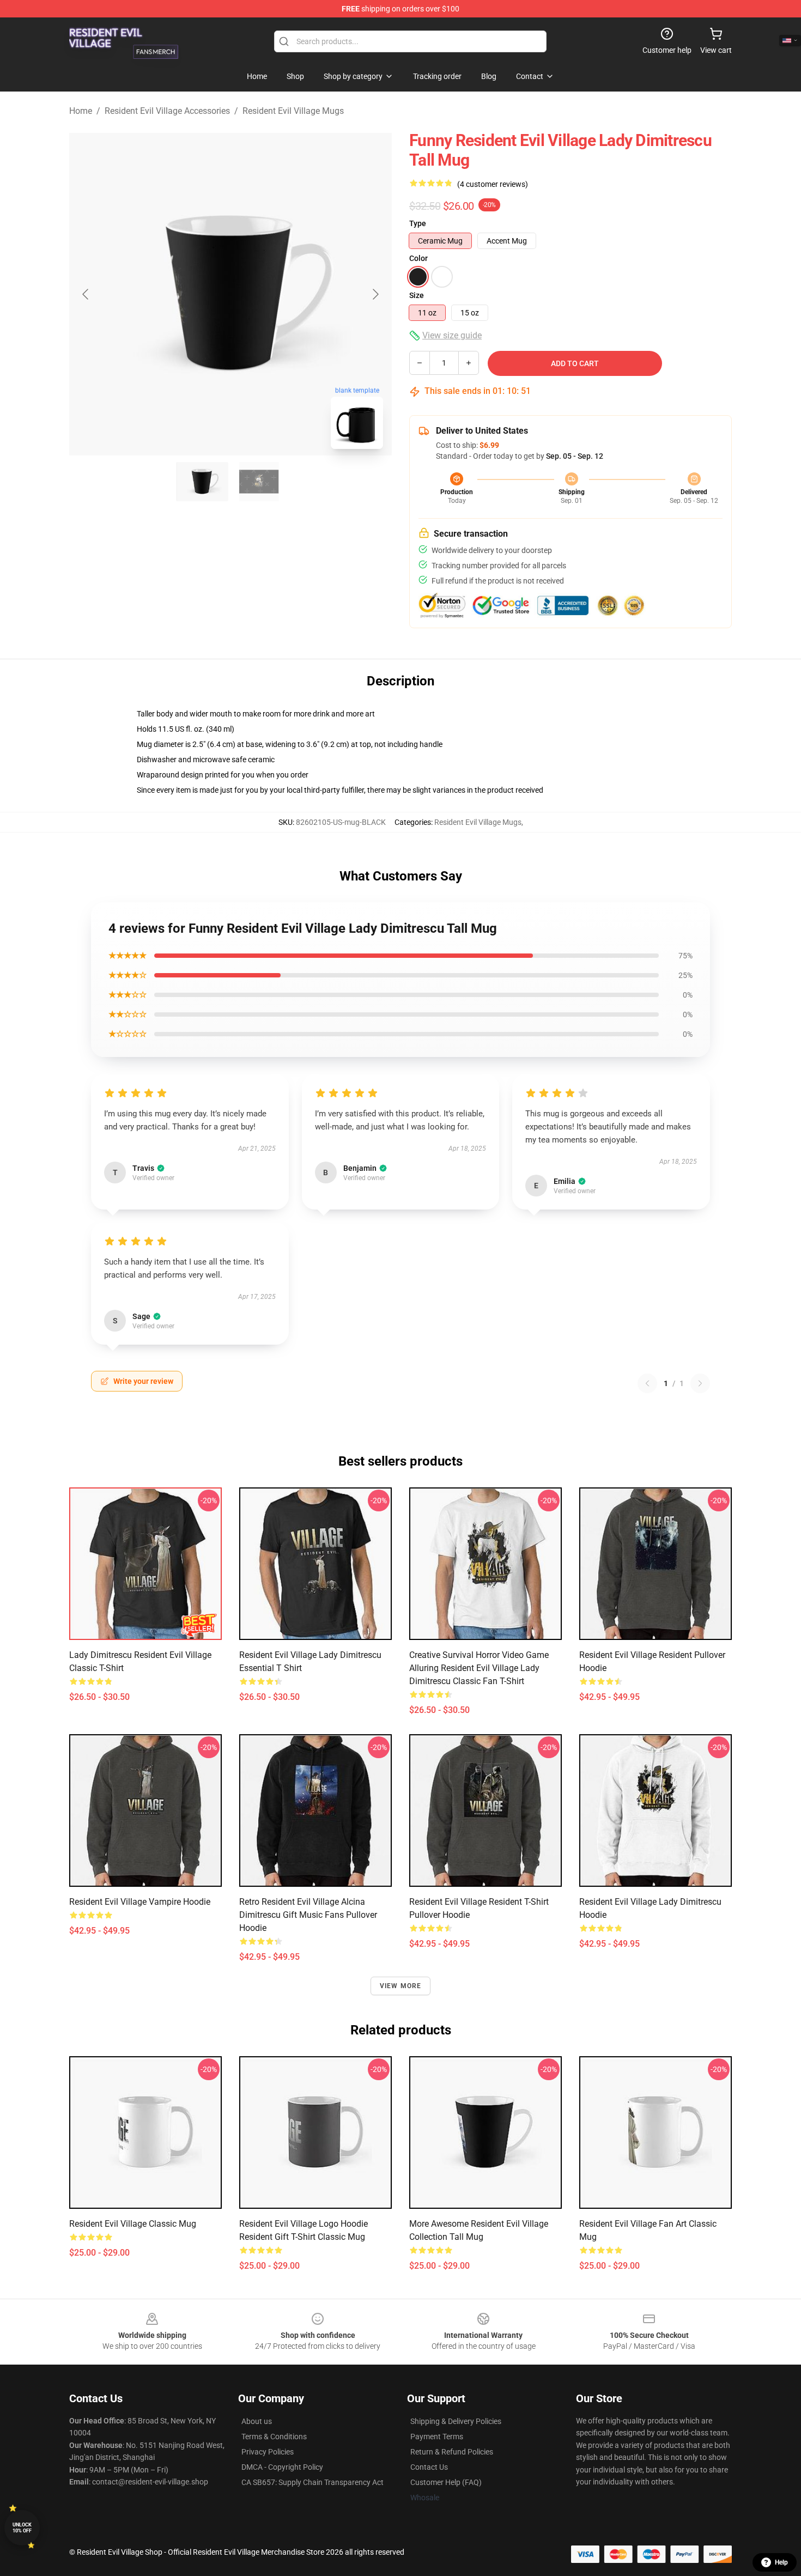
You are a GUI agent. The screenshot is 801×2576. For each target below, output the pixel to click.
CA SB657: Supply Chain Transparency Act (312, 2482)
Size (417, 295)
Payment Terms (437, 2437)
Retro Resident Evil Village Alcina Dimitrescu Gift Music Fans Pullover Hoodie (308, 1915)
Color (418, 258)
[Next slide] (375, 294)
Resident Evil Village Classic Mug (133, 2224)
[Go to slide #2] (259, 482)
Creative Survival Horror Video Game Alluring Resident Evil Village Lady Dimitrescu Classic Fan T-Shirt (479, 1668)
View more (401, 1986)
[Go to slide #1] (202, 482)
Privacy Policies (268, 2452)
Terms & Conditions (274, 2437)
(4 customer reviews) (493, 184)
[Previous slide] (86, 294)
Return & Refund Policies (452, 2452)
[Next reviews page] (700, 1383)
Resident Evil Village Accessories (167, 111)
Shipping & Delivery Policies (456, 2421)
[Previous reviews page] (647, 1383)
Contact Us (429, 2467)
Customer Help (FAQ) (446, 2482)
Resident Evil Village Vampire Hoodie (140, 1902)
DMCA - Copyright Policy (282, 2467)
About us (257, 2421)
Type (418, 223)
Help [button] (781, 2562)
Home (81, 111)
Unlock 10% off (22, 2528)
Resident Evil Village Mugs (293, 111)
